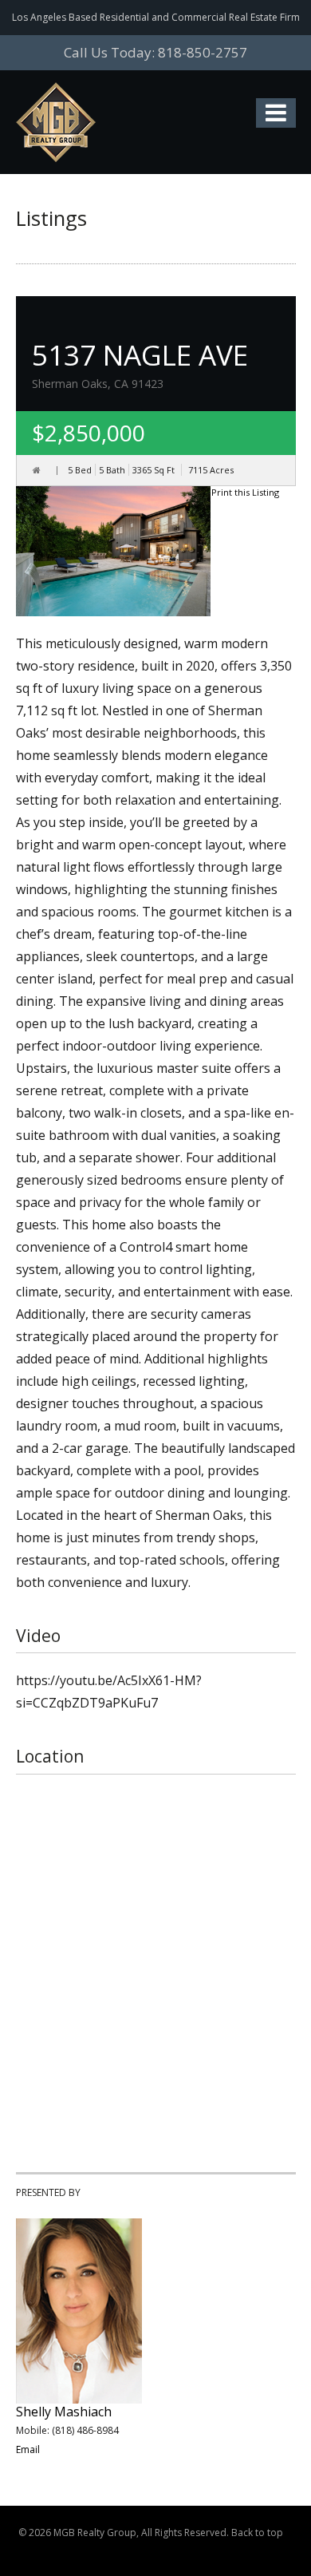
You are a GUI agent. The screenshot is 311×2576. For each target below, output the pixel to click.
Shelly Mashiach (64, 2412)
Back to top (257, 2532)
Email (28, 2449)
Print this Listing (245, 492)
